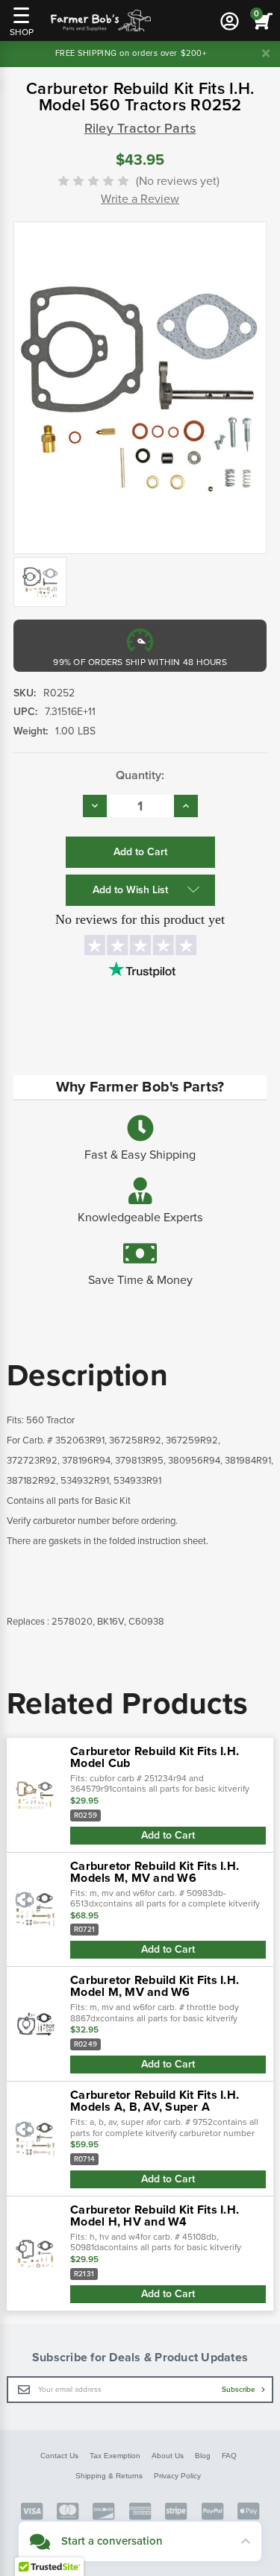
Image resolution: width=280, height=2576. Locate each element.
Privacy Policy (177, 2476)
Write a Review (140, 199)
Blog (203, 2456)
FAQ (229, 2456)
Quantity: (140, 775)
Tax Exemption (115, 2456)
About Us (168, 2456)
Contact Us (59, 2456)
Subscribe (240, 2390)
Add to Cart (168, 1835)
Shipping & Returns (109, 2476)
